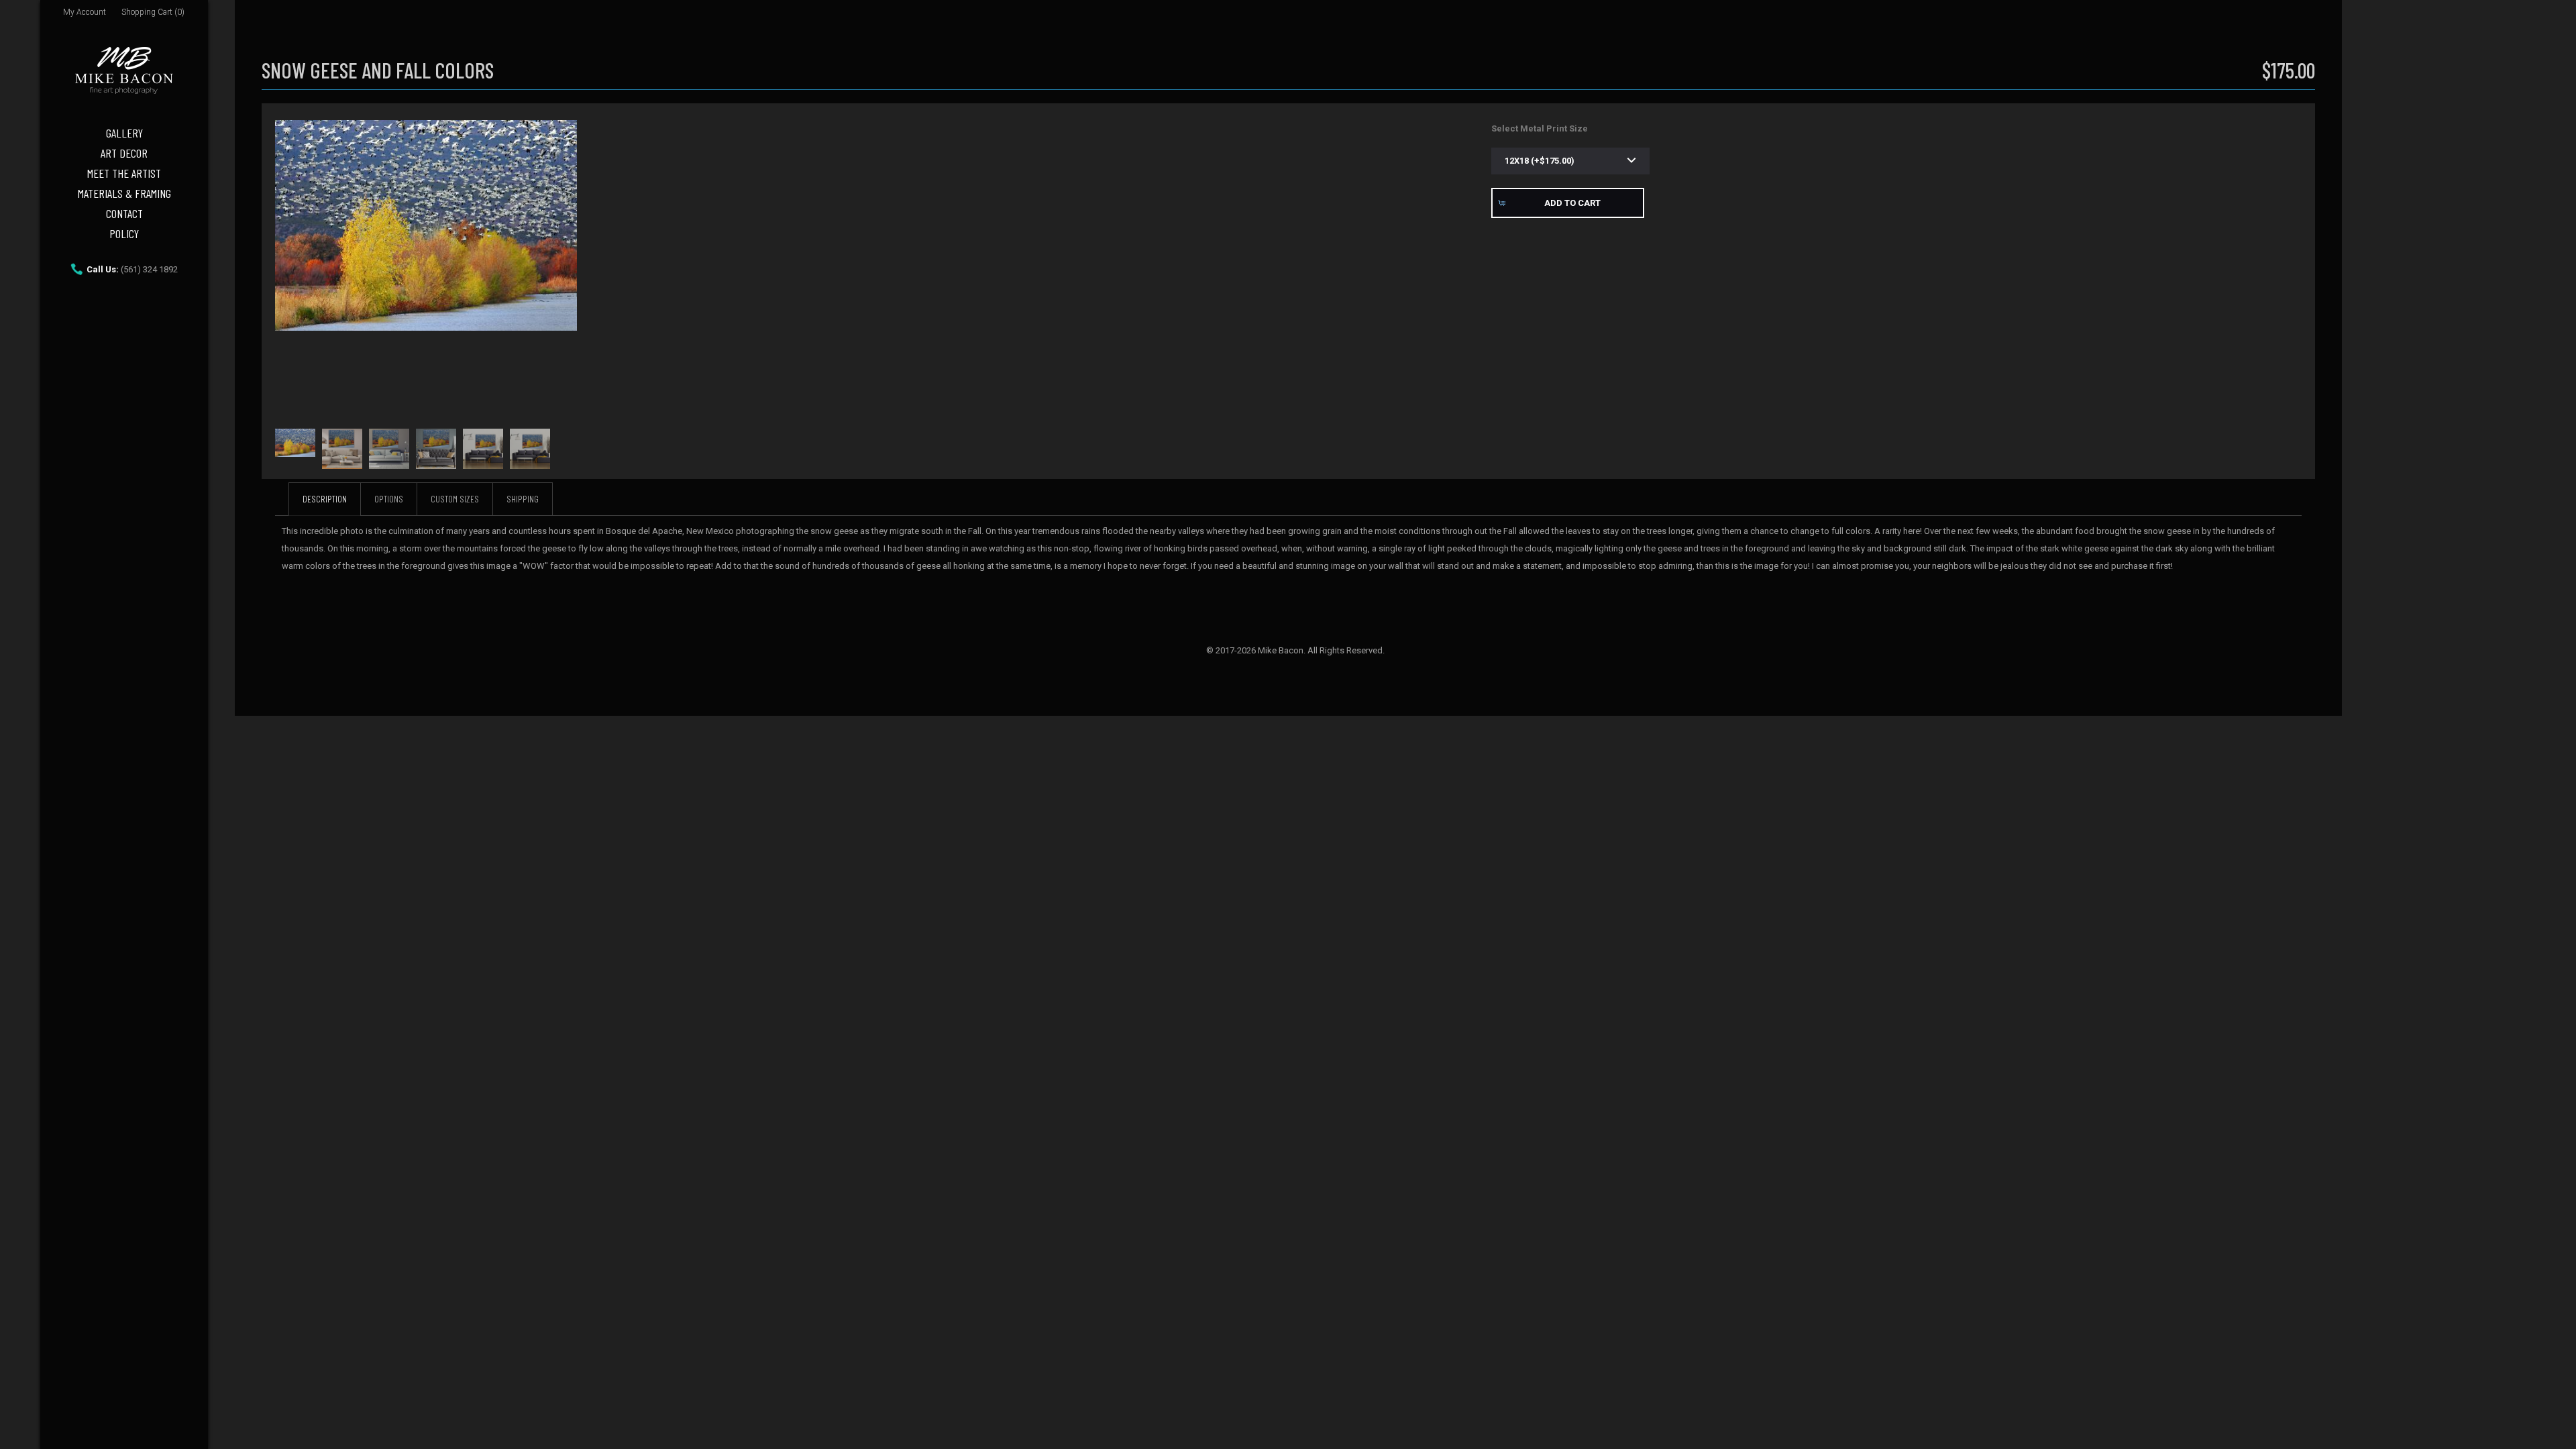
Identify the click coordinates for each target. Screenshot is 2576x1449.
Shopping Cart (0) (153, 12)
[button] (1568, 203)
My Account (85, 12)
